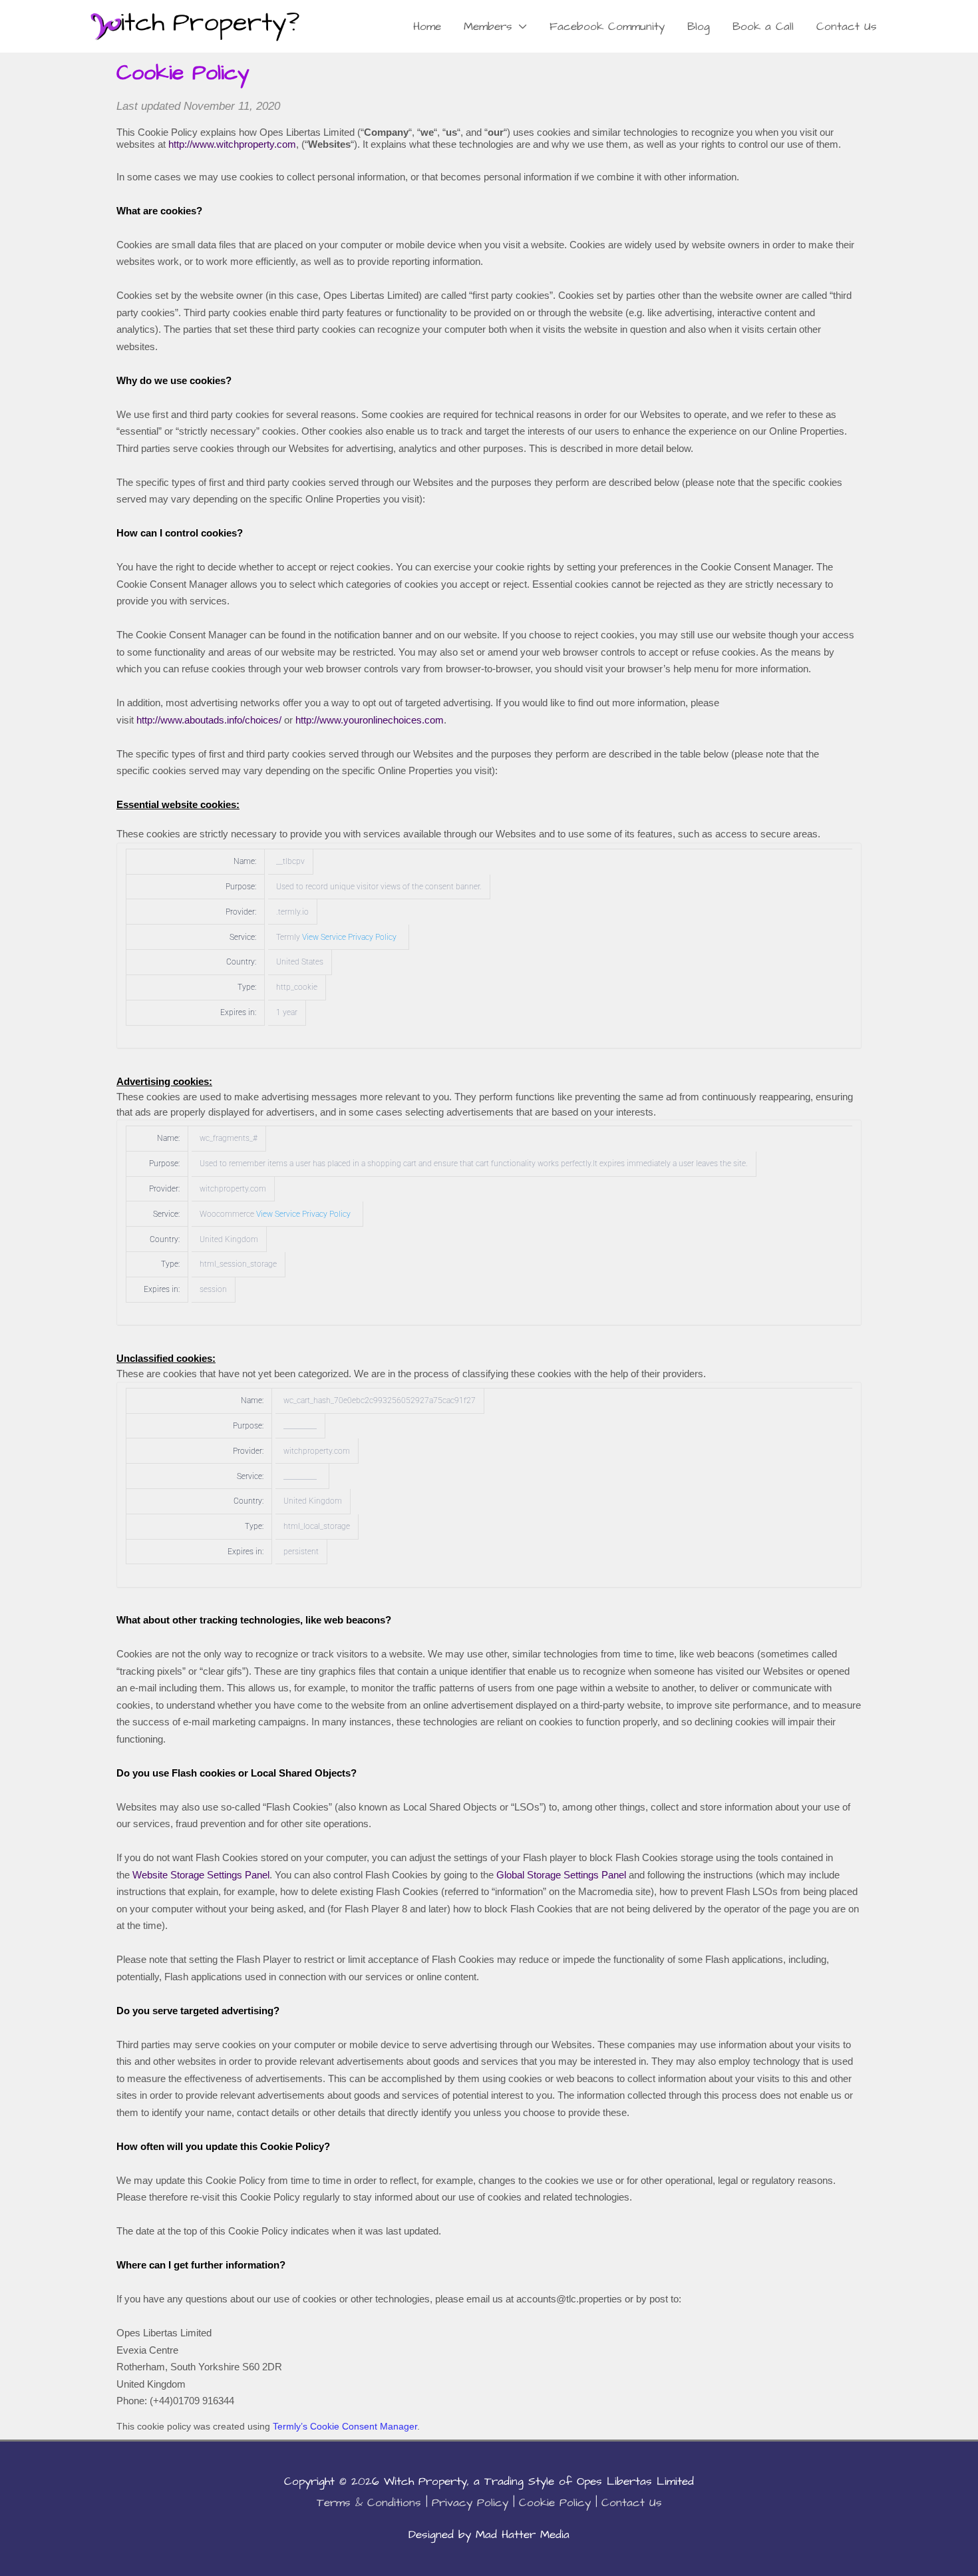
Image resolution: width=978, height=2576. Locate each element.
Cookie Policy (555, 2503)
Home (427, 27)
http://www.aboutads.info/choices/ (209, 720)
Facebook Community (607, 27)
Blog (699, 27)
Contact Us (847, 27)
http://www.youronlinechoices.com (370, 720)
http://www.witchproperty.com (232, 144)
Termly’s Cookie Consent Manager (345, 2426)
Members (488, 27)
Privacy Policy (470, 2503)
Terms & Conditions (369, 2503)
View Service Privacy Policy (349, 937)
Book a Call (763, 27)
